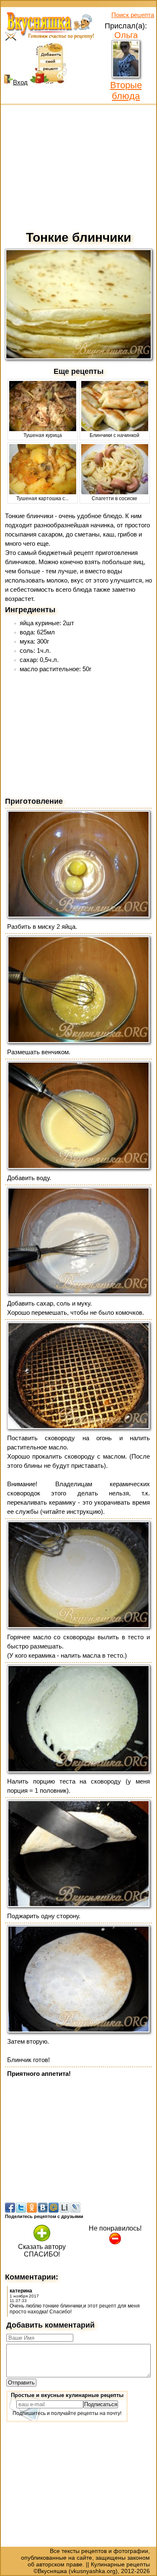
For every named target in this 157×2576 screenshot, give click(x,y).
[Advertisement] (78, 166)
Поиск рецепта (133, 15)
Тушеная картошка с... (42, 498)
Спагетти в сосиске (115, 498)
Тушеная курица (43, 435)
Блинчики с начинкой (115, 435)
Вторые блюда (126, 91)
